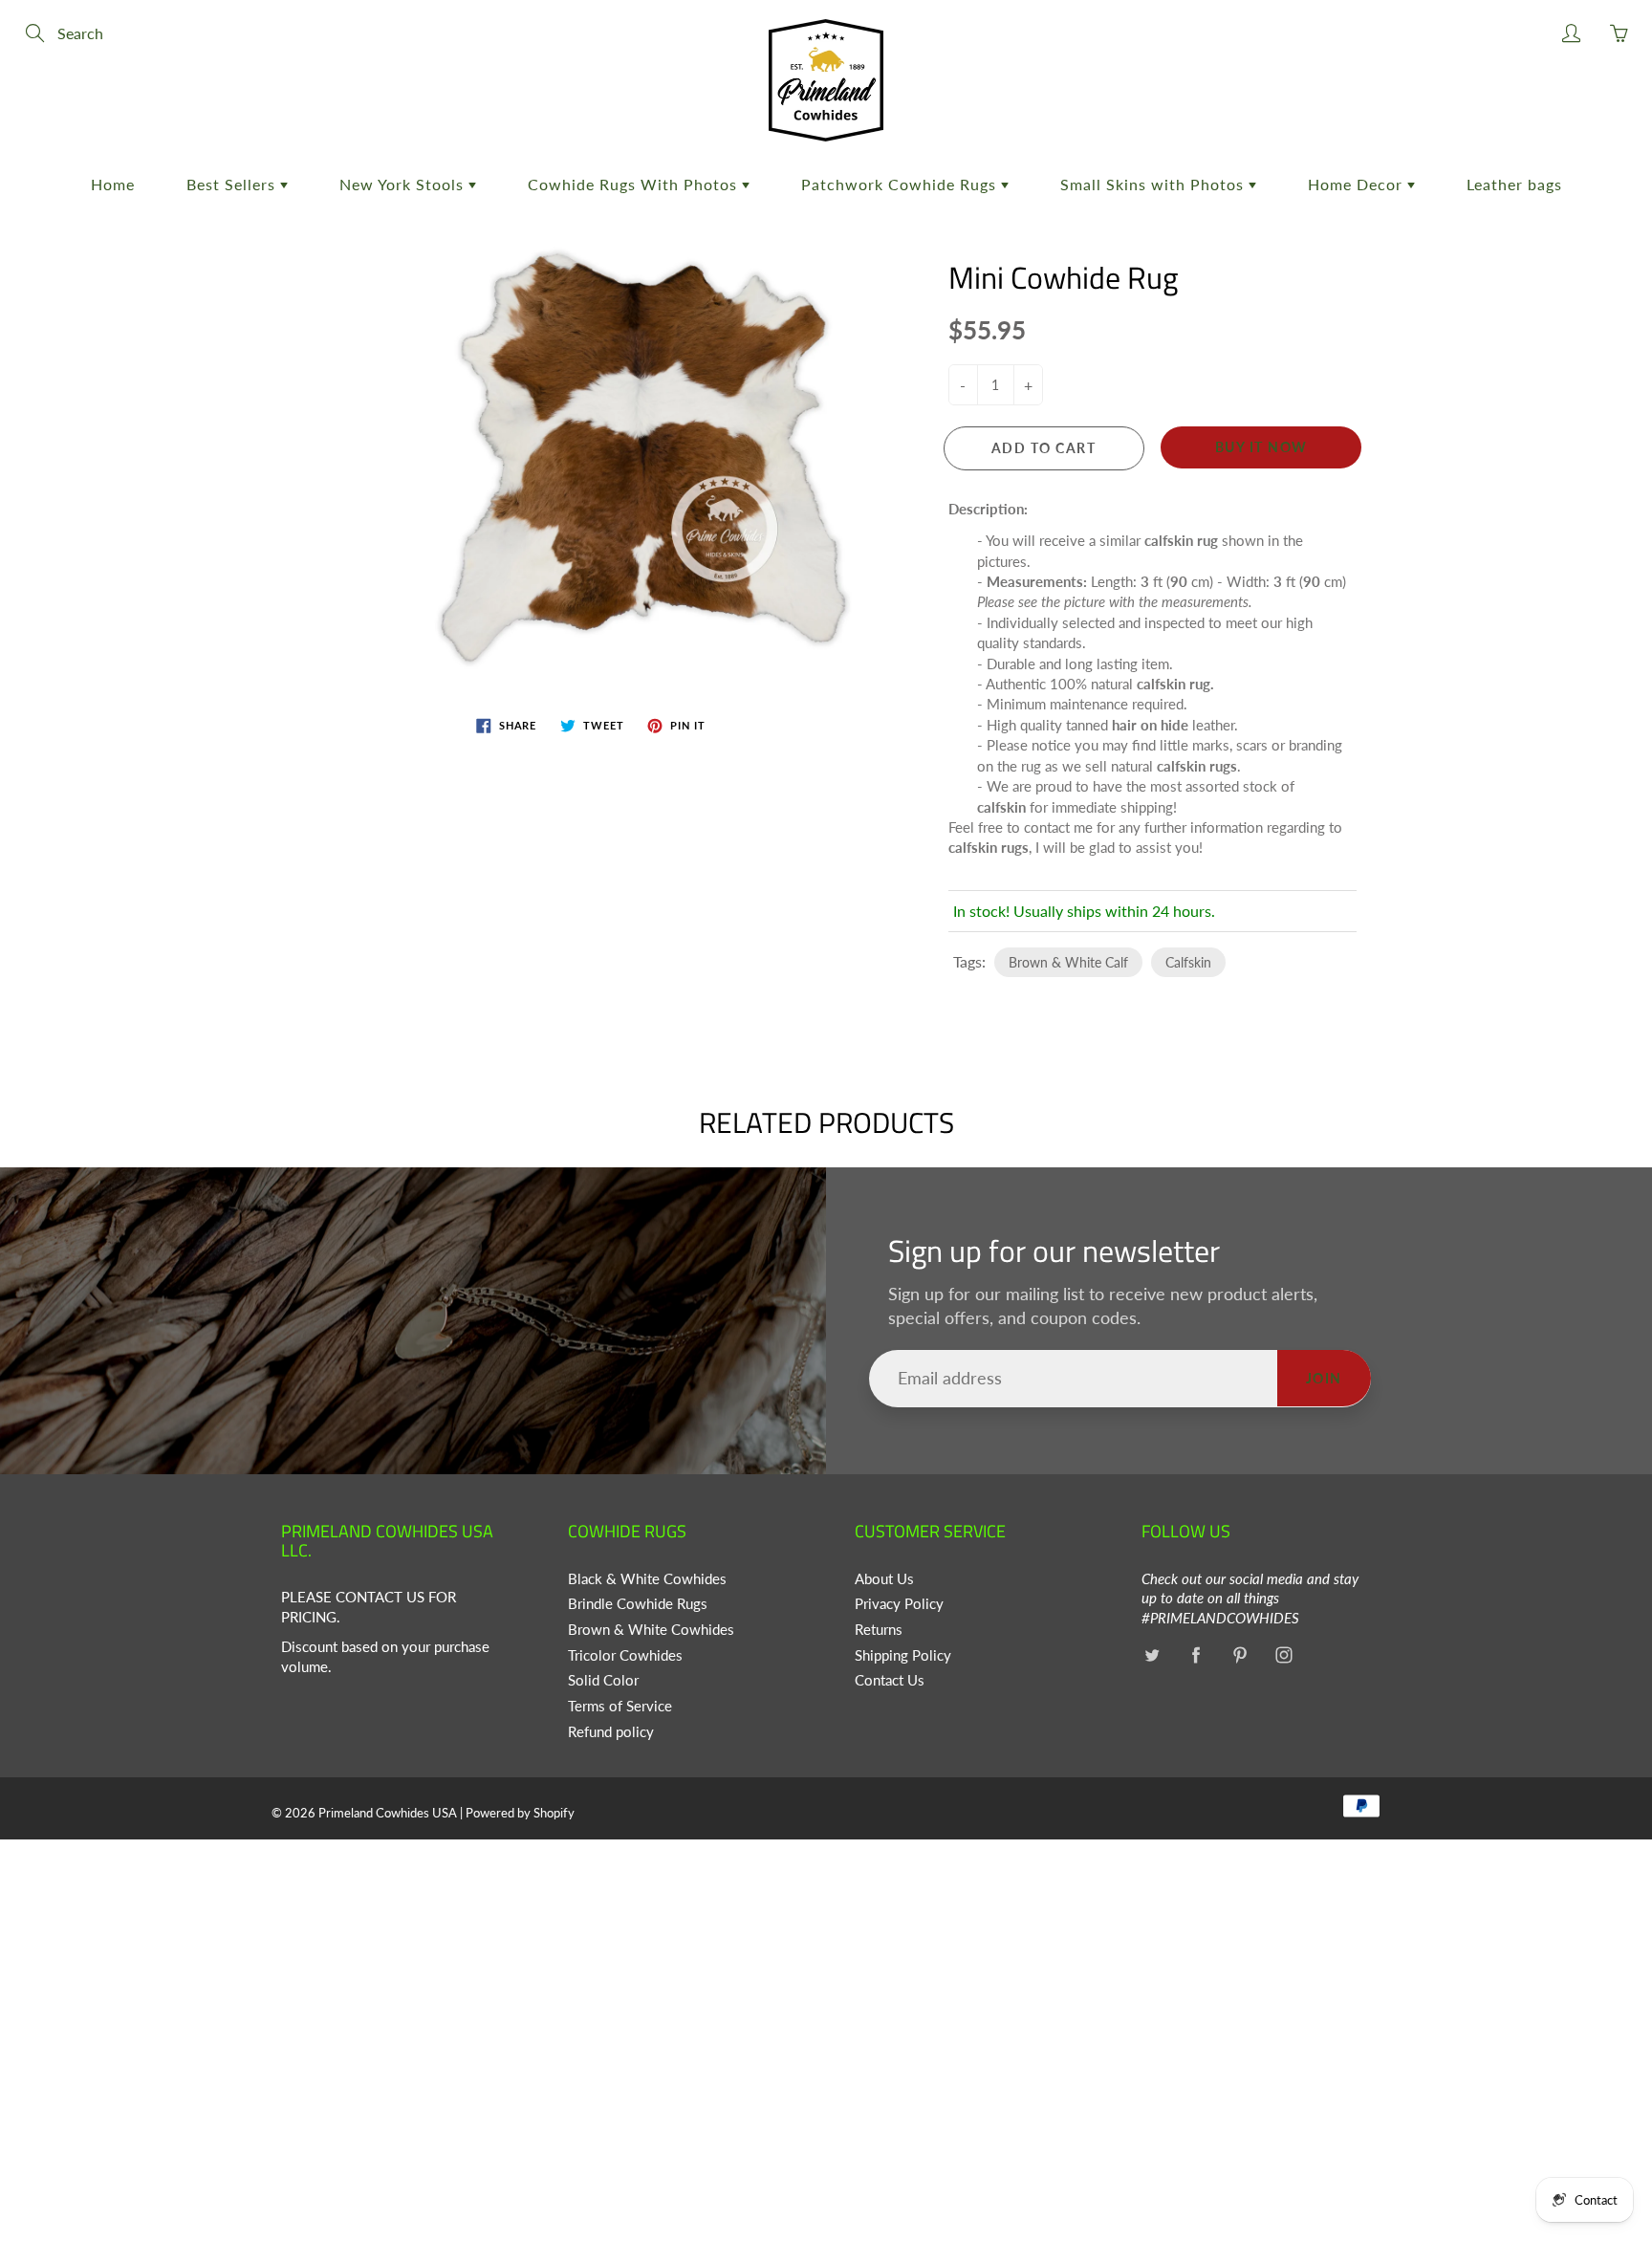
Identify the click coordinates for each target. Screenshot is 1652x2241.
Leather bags (1514, 184)
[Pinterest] (1239, 1655)
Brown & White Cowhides (651, 1630)
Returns (879, 1630)
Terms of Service (620, 1706)
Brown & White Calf (1068, 962)
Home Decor (1358, 184)
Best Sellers (233, 184)
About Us (884, 1579)
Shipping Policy (903, 1655)
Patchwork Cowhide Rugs (901, 184)
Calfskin (1188, 962)
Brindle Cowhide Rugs (638, 1604)
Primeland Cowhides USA (388, 1813)
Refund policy (611, 1732)
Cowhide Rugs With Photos (635, 184)
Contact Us (890, 1680)
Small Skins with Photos (1154, 184)
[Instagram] (1283, 1655)
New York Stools (404, 184)
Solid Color (603, 1680)
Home (113, 184)
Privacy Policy (899, 1604)
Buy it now (1261, 447)
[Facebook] (1196, 1655)
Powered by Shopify (520, 1813)
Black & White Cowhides (647, 1579)
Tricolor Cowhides (625, 1655)
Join (1324, 1378)
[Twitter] (1152, 1655)
